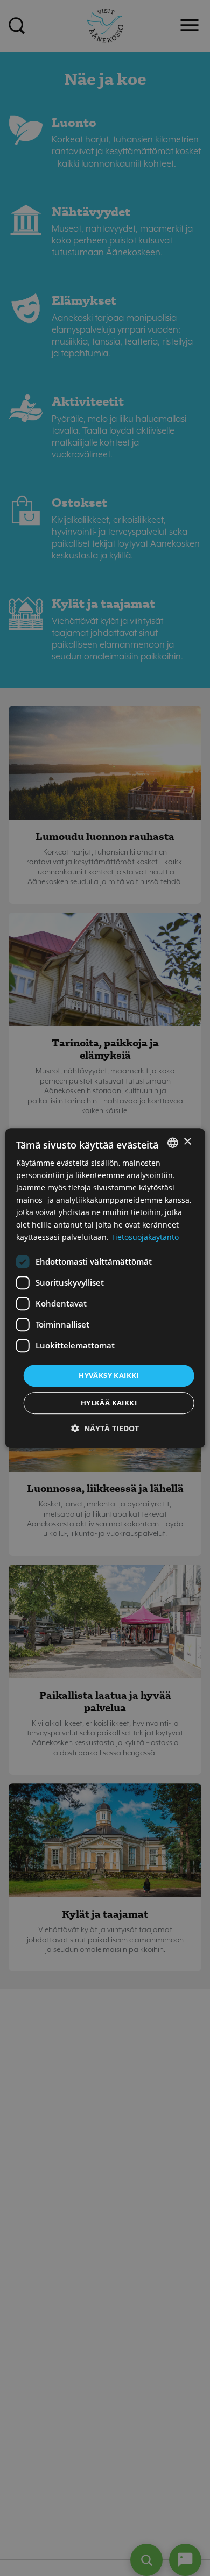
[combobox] (172, 1143)
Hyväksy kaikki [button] (109, 1375)
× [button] (187, 1142)
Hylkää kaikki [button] (109, 1403)
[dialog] (105, 1288)
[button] (105, 1428)
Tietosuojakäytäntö (145, 1237)
